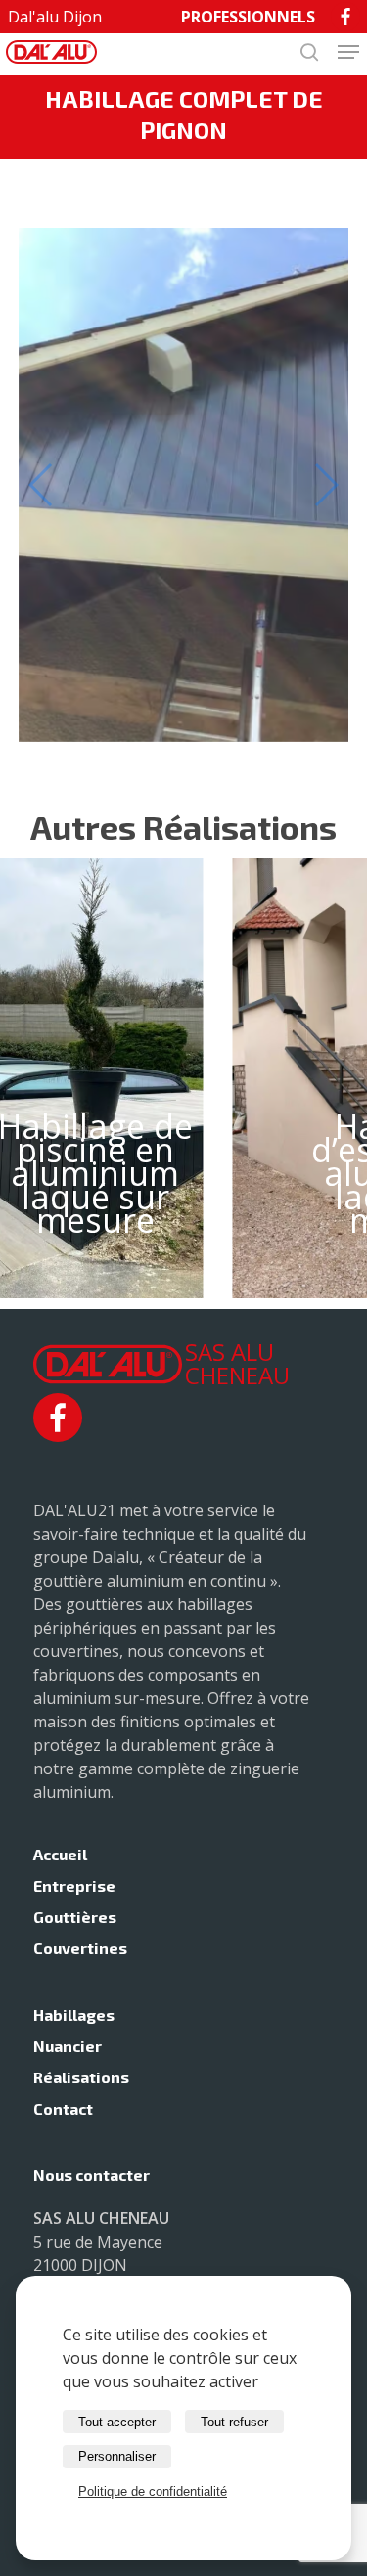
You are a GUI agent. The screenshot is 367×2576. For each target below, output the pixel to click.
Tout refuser (234, 2422)
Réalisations (81, 2077)
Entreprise (74, 1885)
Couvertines (80, 1948)
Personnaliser (117, 2456)
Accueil (60, 1854)
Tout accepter (117, 2422)
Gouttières (75, 1917)
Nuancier (68, 2046)
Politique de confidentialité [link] (153, 2491)
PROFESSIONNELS (248, 17)
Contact (63, 2108)
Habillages (74, 2014)
